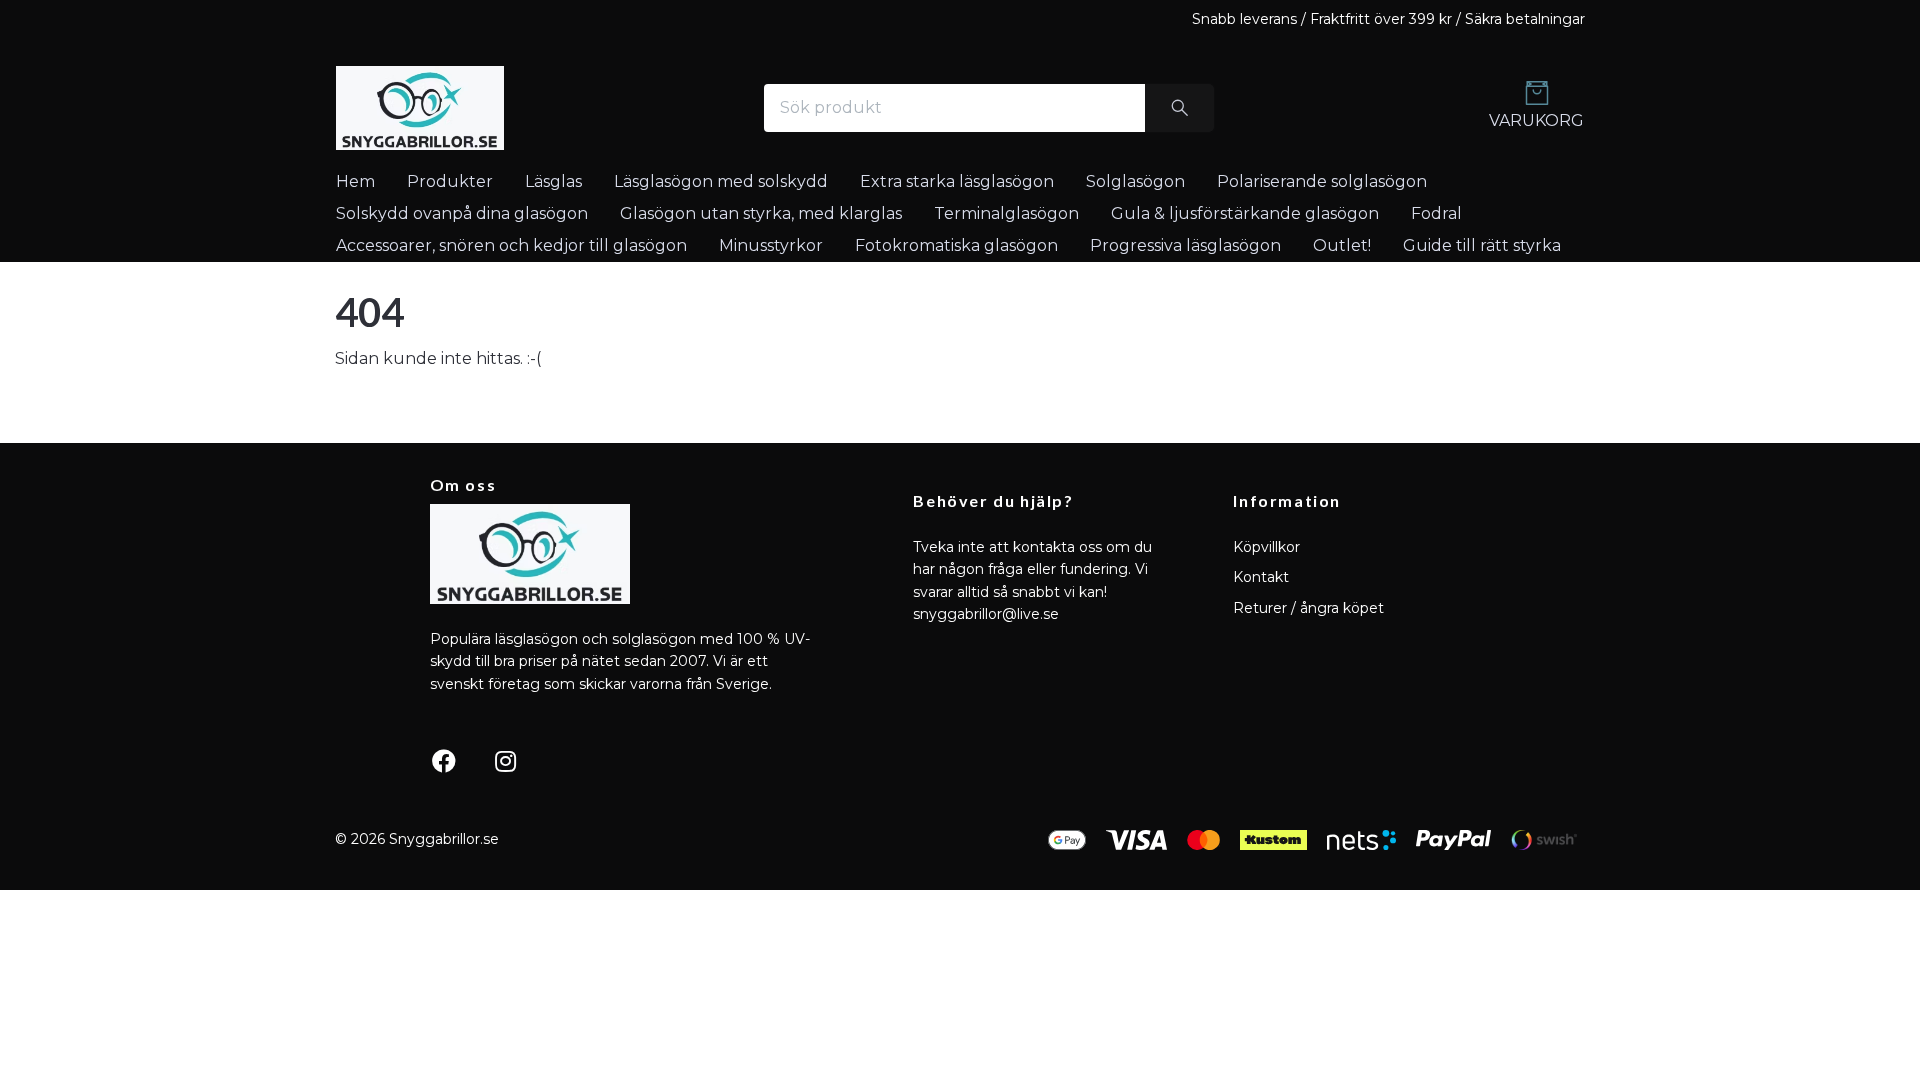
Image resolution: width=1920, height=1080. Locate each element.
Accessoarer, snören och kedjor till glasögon (511, 245)
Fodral (1436, 213)
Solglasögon (1135, 181)
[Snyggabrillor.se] (420, 108)
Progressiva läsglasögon (1185, 245)
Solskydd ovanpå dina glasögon (462, 213)
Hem (355, 181)
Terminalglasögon (1006, 213)
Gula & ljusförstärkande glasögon (1245, 213)
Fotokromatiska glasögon (956, 245)
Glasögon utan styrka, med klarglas (761, 213)
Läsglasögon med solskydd (721, 181)
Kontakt (1261, 577)
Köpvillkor (1266, 547)
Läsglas (553, 181)
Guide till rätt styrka (1482, 245)
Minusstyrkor (771, 245)
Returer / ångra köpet (1308, 608)
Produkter (450, 181)
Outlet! (1342, 245)
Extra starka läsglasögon (957, 181)
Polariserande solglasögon (1322, 181)
